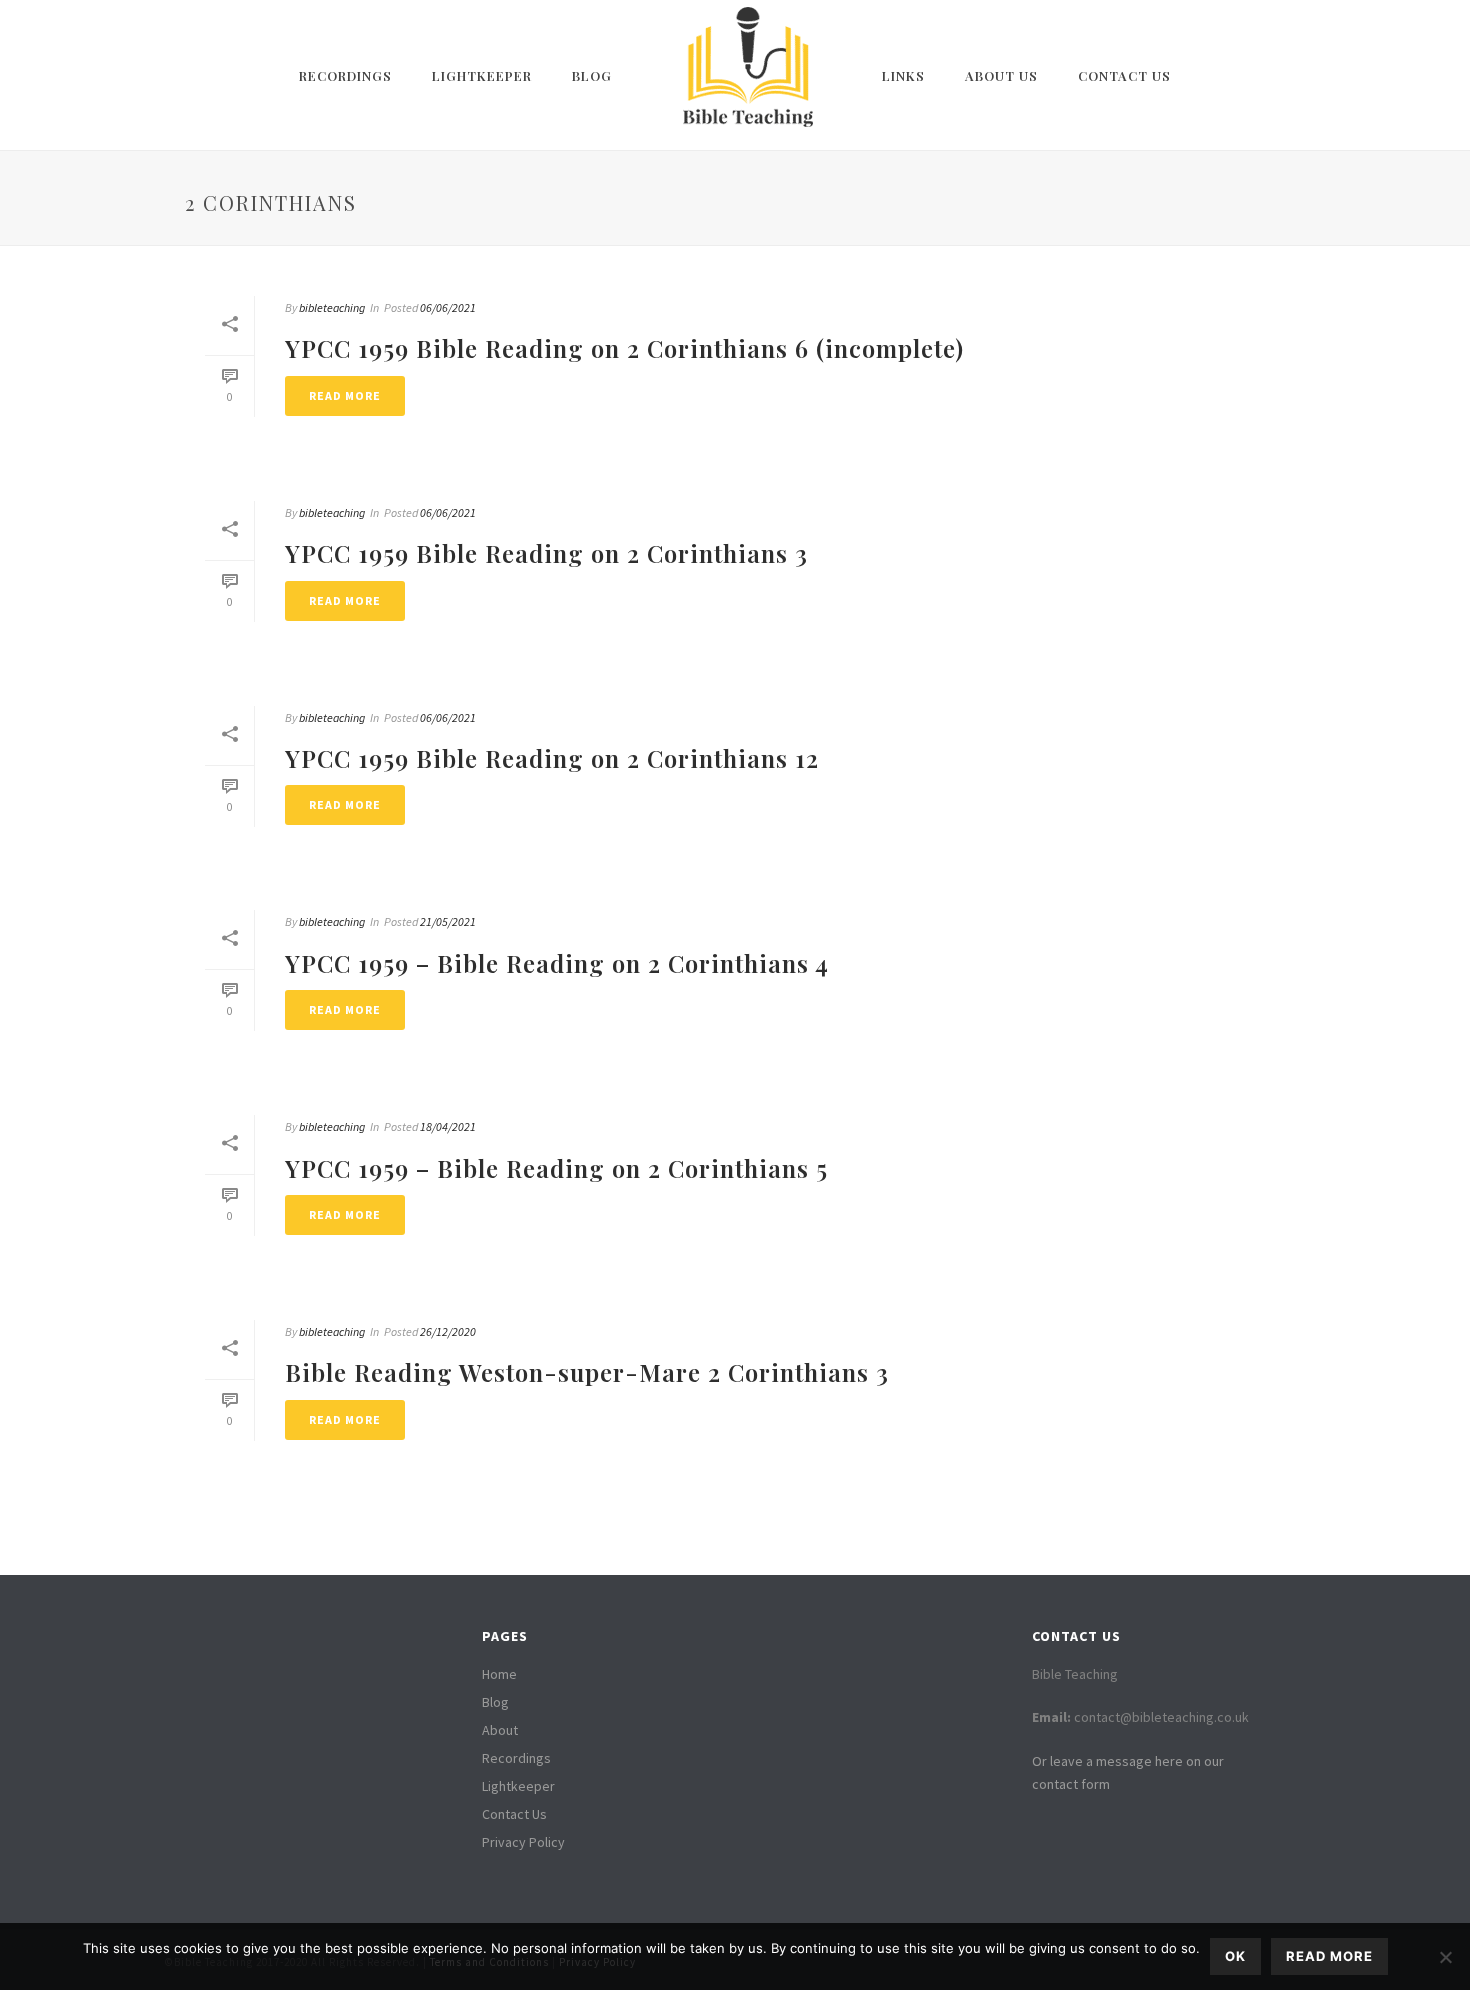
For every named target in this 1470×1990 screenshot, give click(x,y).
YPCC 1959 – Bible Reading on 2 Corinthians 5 (556, 1168)
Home (499, 1674)
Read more (1329, 1956)
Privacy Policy (523, 1842)
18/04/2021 (448, 1126)
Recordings (345, 75)
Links (903, 75)
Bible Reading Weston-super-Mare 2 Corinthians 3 (587, 1372)
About (500, 1730)
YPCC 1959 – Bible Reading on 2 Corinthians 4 (557, 963)
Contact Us (1124, 75)
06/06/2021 (448, 307)
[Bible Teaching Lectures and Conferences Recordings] (747, 75)
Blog (592, 75)
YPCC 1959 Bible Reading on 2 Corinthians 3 (546, 553)
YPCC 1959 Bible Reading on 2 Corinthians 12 (552, 758)
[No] (1445, 1957)
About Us (1001, 75)
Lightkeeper (482, 75)
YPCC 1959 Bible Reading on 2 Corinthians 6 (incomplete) (624, 348)
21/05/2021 (448, 921)
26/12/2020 (448, 1331)
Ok (1235, 1956)
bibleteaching (332, 307)
